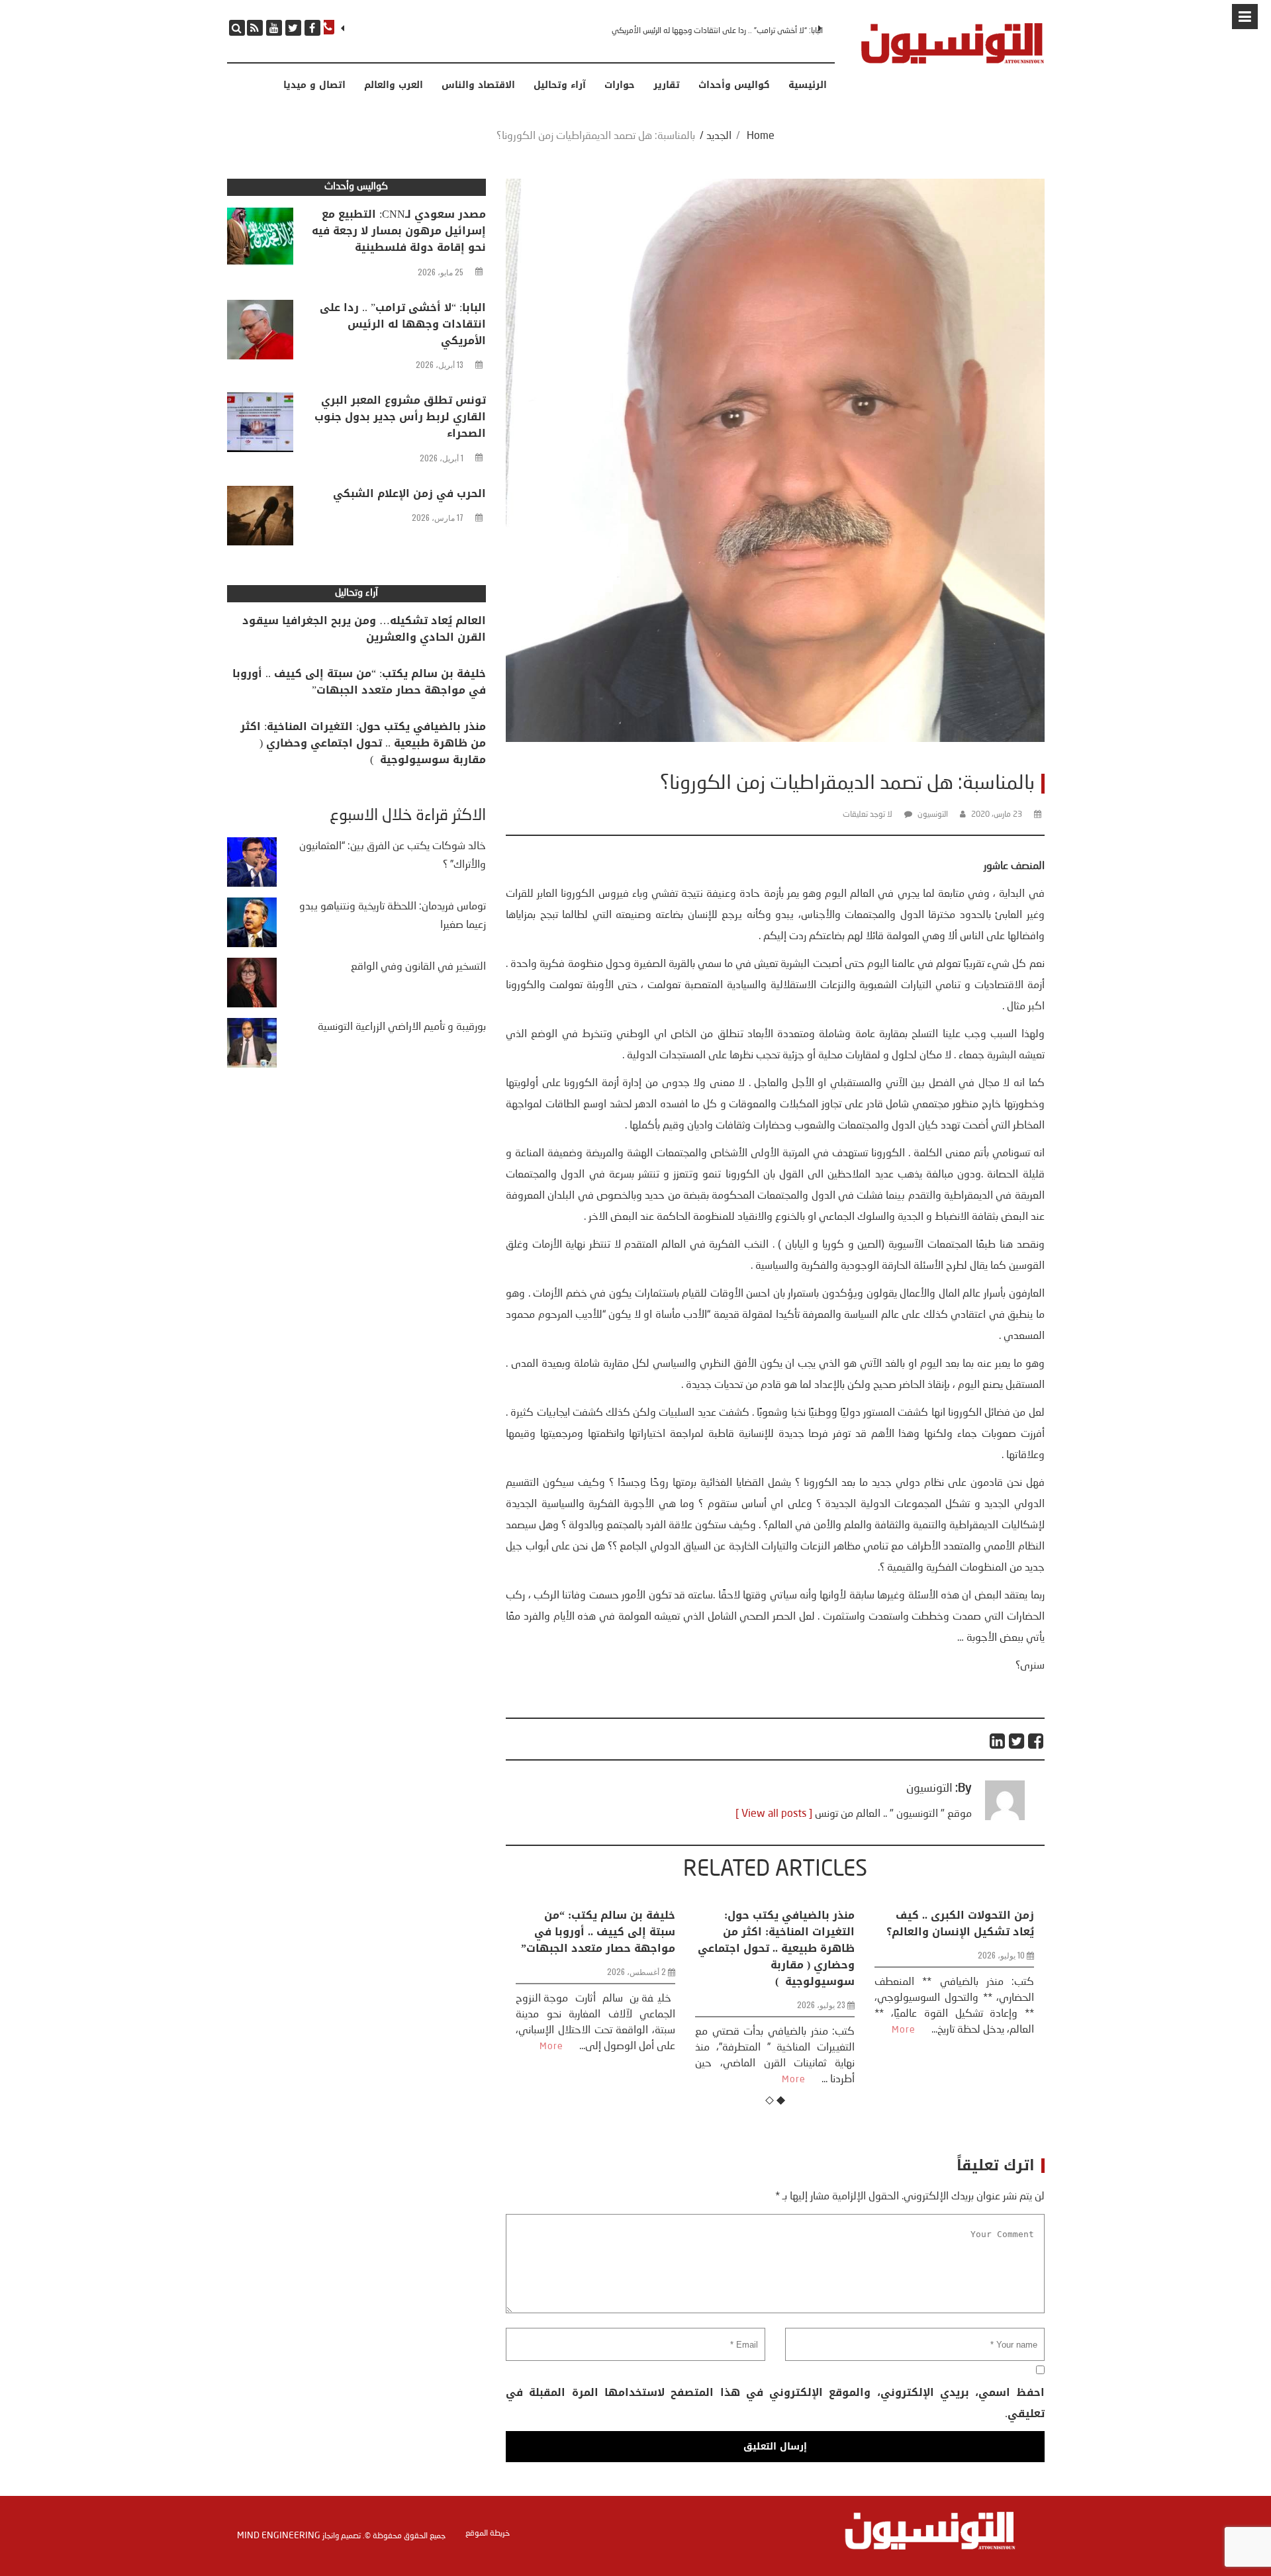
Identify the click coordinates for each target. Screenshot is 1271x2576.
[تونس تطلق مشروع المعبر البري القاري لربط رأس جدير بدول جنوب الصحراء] (260, 426)
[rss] (255, 28)
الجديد (719, 136)
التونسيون (933, 815)
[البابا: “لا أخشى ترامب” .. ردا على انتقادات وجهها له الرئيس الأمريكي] (260, 333)
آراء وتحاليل (560, 85)
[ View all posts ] (774, 1814)
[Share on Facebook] (1036, 1741)
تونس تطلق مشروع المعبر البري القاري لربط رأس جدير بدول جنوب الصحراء (711, 31)
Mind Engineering (279, 2536)
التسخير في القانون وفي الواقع (418, 967)
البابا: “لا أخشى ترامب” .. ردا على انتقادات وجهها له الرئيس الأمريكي (403, 324)
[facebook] (312, 28)
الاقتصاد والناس (478, 85)
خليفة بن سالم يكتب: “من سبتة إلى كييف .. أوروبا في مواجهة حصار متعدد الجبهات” (359, 682)
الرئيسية (808, 85)
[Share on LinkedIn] (998, 1741)
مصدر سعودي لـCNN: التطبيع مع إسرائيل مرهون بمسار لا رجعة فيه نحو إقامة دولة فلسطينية (399, 231)
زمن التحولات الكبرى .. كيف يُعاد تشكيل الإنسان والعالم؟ (781, 1923)
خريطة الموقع (488, 2534)
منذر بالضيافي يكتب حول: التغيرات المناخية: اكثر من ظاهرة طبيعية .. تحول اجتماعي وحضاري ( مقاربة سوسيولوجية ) (597, 1948)
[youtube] (274, 28)
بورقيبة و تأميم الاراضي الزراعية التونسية (402, 1027)
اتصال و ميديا (314, 85)
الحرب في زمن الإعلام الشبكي (409, 493)
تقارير (667, 85)
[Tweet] (1017, 1741)
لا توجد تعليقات (868, 815)
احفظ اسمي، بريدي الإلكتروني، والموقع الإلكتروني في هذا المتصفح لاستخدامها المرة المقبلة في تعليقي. (775, 2403)
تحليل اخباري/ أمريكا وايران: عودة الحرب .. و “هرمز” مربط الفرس (959, 1932)
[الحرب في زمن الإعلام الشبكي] (260, 519)
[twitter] (293, 28)
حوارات (620, 85)
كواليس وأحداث (734, 85)
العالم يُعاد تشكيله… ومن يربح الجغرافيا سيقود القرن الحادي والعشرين (364, 629)
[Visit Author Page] (1005, 1817)
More (614, 2080)
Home (761, 136)
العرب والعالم (394, 85)
